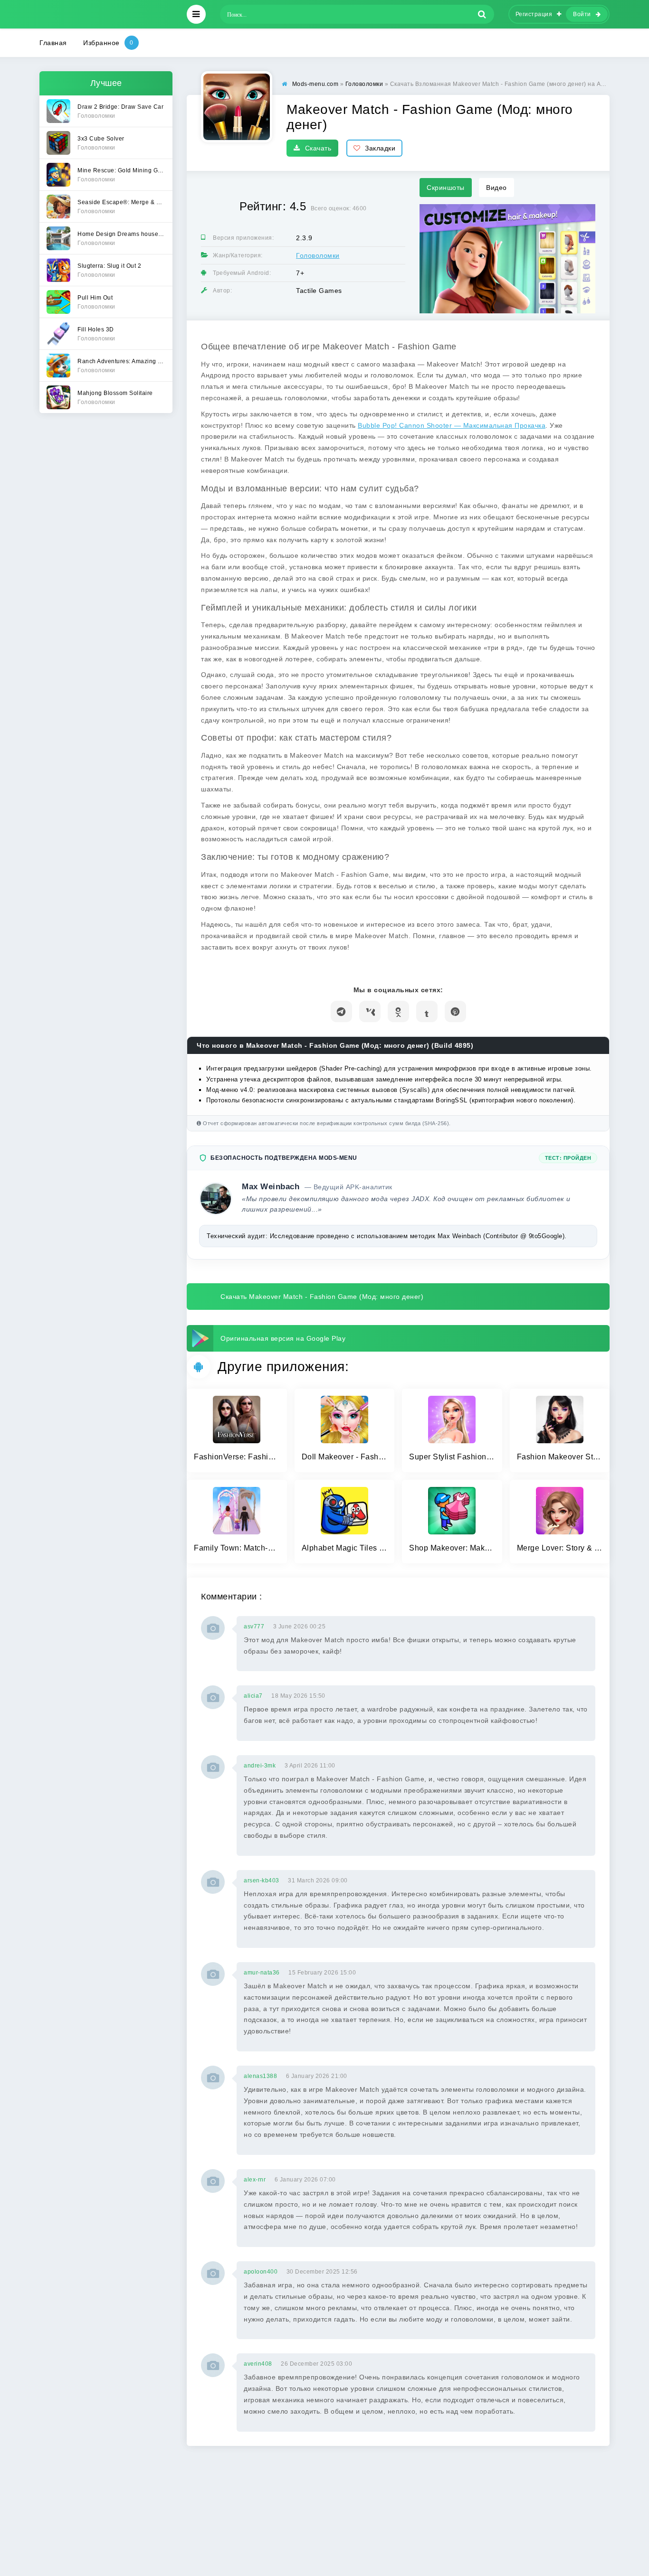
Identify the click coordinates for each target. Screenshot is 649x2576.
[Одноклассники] (398, 1011)
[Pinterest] (455, 1011)
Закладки (380, 148)
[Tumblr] (427, 1011)
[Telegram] (341, 1011)
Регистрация (534, 14)
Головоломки (318, 255)
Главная (53, 43)
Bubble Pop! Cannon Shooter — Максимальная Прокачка (452, 425)
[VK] (370, 1011)
